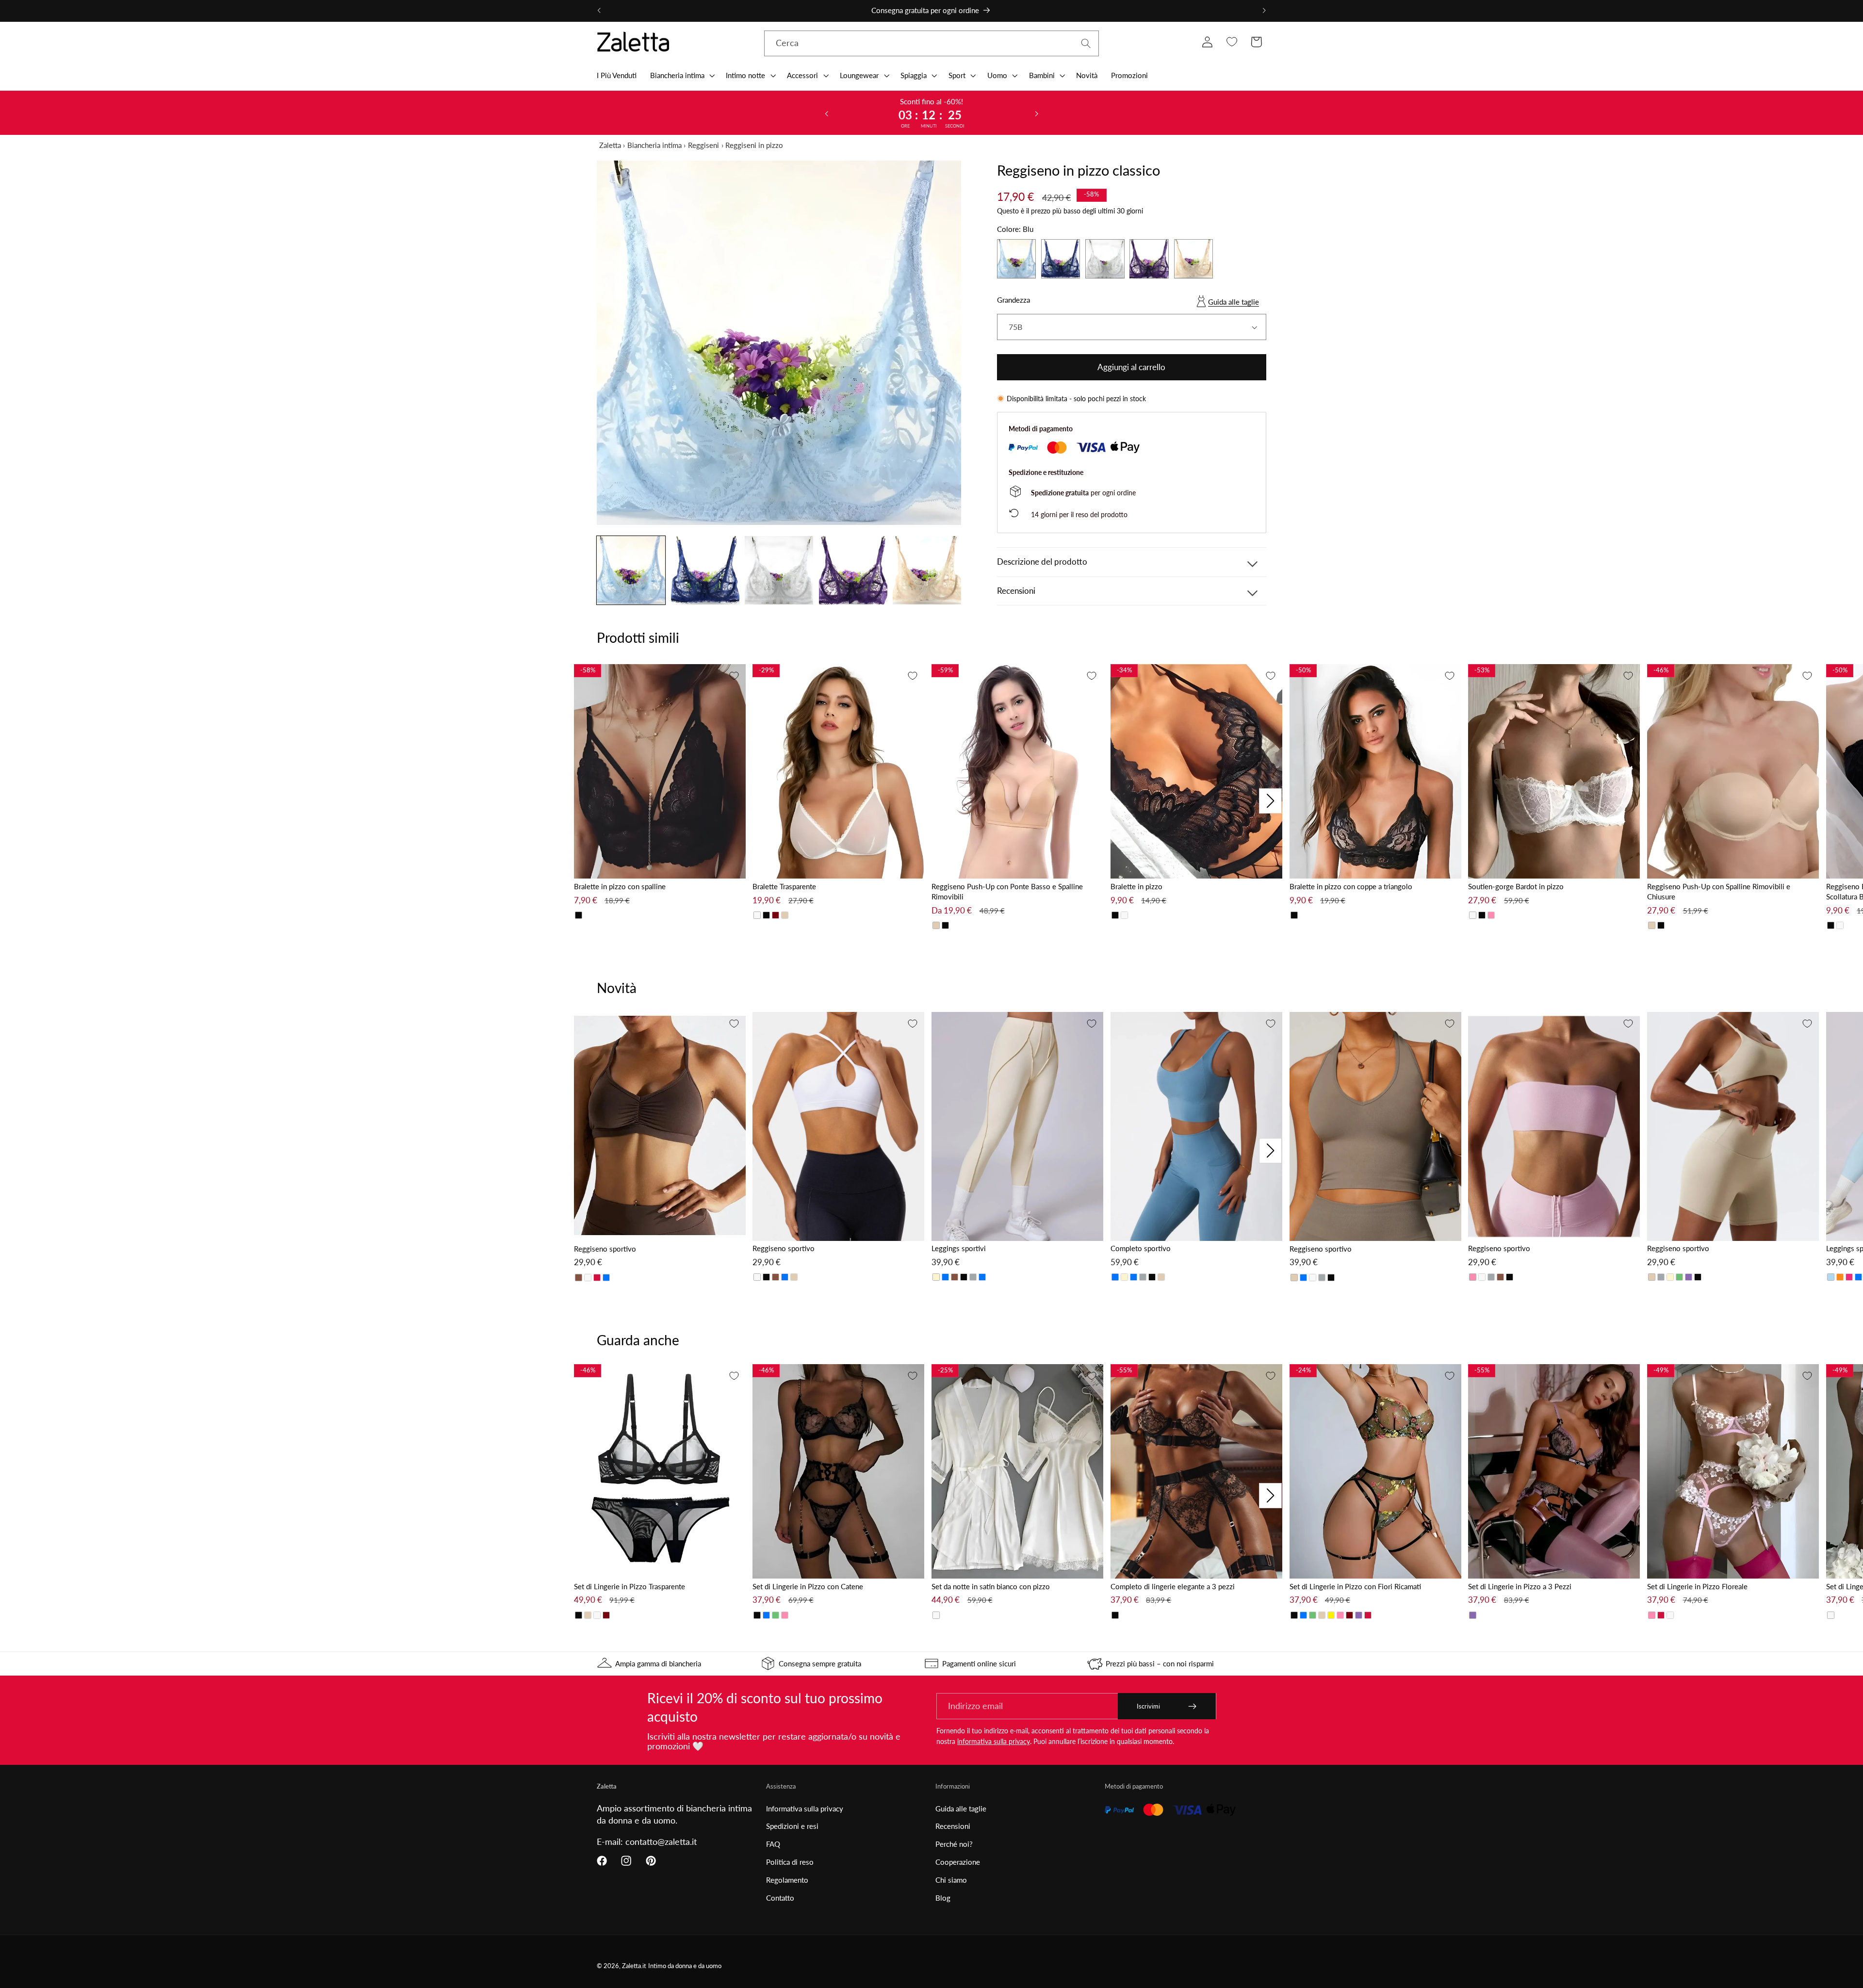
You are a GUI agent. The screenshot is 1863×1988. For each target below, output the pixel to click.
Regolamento (787, 1880)
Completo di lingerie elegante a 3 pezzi (1173, 1586)
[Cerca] (1086, 43)
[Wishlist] (1232, 42)
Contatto (780, 1898)
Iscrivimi (1148, 1706)
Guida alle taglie (1234, 302)
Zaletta (610, 145)
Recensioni (953, 1826)
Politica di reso (790, 1862)
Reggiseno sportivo (605, 1249)
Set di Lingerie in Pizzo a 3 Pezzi (1520, 1586)
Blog (943, 1898)
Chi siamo (951, 1880)
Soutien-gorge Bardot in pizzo (1516, 886)
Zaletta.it (634, 1966)
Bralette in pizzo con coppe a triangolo (1351, 886)
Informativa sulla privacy (805, 1809)
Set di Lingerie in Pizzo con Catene (808, 1586)
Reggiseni (703, 145)
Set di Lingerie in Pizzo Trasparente (629, 1586)
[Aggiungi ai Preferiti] (734, 676)
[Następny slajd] (1037, 113)
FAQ (773, 1844)
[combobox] (931, 44)
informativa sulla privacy (994, 1741)
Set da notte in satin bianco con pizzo (991, 1586)
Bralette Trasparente (784, 886)
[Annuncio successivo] (1264, 11)
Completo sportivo (1141, 1248)
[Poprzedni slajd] (826, 113)
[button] (681, 75)
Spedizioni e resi (792, 1826)
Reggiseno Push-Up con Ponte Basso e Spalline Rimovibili (1007, 891)
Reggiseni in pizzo (754, 145)
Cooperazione (958, 1862)
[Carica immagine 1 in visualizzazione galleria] (631, 570)
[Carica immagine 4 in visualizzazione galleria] (853, 570)
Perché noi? (954, 1844)
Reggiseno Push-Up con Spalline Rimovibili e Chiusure (1719, 891)
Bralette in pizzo (1136, 886)
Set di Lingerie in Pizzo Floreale (1697, 1586)
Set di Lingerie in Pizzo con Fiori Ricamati (1355, 1586)
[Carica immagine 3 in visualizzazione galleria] (779, 570)
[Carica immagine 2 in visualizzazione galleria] (705, 570)
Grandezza (1013, 300)
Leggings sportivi (959, 1248)
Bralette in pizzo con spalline (620, 886)
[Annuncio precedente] (599, 11)
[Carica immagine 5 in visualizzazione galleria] (927, 570)
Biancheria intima (654, 145)
